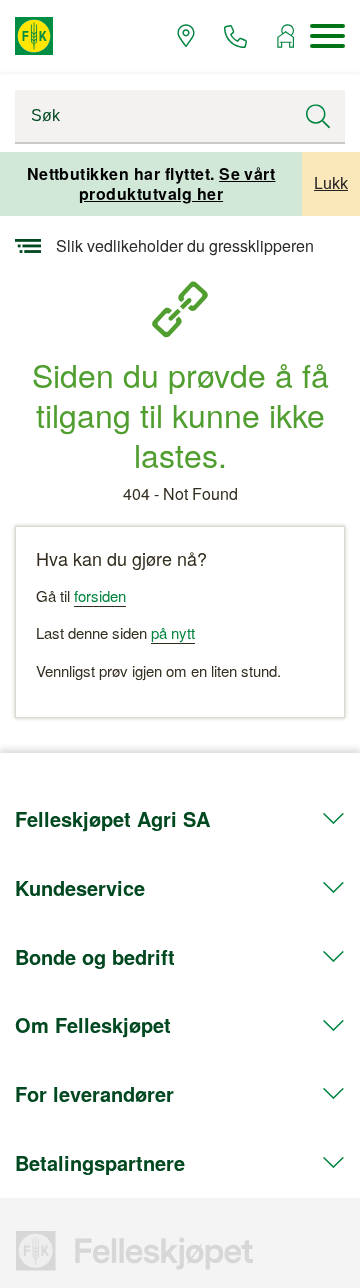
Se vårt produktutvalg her (177, 183)
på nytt (173, 632)
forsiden (100, 595)
